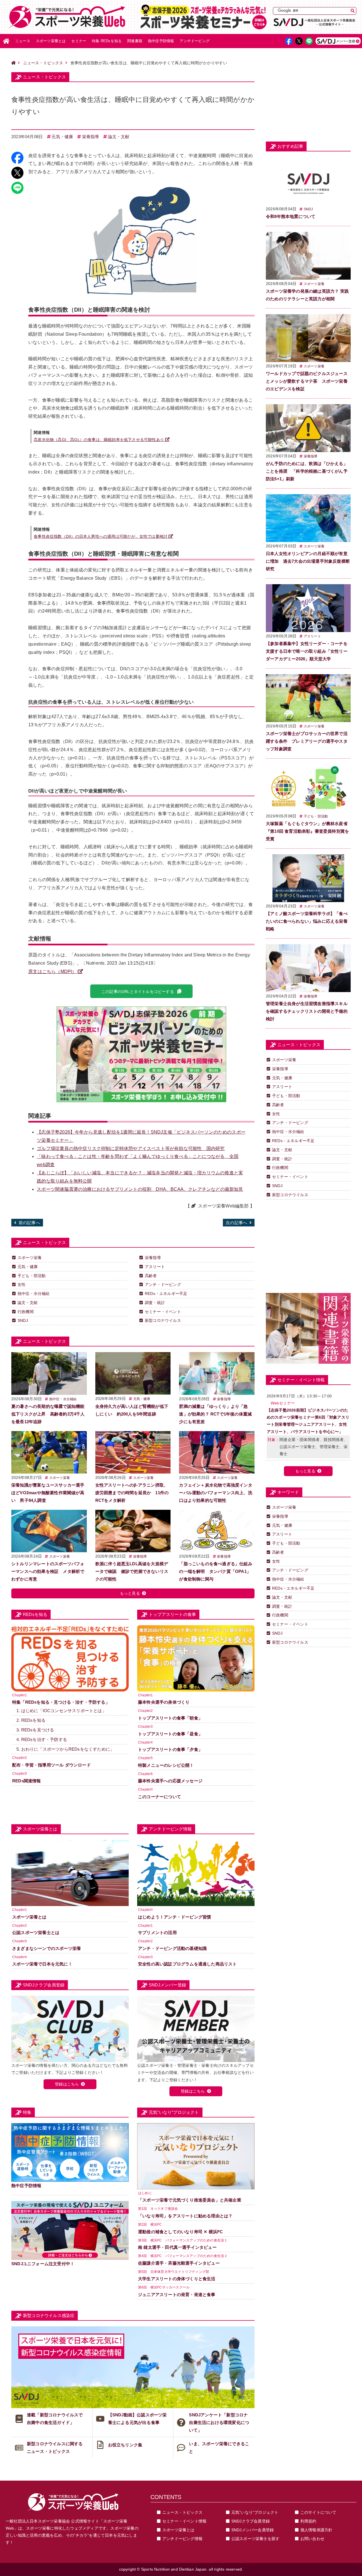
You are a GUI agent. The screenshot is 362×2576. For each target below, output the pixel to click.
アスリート (155, 1267)
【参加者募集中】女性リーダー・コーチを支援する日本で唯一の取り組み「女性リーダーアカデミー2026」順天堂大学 (307, 651)
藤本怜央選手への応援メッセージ (170, 1781)
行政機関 (26, 1312)
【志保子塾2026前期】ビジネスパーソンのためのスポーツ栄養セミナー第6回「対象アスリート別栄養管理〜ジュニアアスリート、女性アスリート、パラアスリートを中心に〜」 (308, 1421)
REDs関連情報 (27, 1781)
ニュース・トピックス (43, 63)
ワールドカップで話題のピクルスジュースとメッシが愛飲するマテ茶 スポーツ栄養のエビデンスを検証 (307, 381)
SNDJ (23, 1320)
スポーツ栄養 (30, 1258)
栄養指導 (91, 137)
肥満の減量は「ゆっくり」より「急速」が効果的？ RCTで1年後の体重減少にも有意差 (215, 1414)
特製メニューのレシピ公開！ (166, 1765)
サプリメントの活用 (157, 1932)
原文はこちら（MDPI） (52, 972)
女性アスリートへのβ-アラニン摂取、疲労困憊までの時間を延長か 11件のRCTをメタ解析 (132, 1493)
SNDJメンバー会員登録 (253, 2530)
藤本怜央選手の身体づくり (164, 1702)
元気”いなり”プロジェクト (255, 2512)
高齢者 (151, 1276)
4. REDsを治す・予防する (42, 1739)
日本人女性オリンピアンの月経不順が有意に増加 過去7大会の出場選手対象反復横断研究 (308, 561)
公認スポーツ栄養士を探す (255, 2539)
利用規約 (308, 2521)
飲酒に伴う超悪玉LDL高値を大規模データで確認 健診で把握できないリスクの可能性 (132, 1571)
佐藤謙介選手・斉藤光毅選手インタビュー (179, 2263)
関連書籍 (135, 41)
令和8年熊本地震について (291, 216)
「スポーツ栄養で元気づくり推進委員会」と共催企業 (190, 2200)
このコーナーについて (160, 1797)
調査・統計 (155, 1303)
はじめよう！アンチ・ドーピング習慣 (174, 1917)
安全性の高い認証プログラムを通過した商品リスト (188, 1964)
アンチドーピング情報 (182, 2539)
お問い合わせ (312, 2539)
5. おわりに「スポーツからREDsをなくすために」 (65, 1749)
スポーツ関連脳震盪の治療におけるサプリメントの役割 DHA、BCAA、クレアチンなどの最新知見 (140, 1189)
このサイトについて (318, 2512)
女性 (21, 1284)
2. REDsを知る (31, 1720)
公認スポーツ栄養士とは (36, 1932)
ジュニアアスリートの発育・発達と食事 (177, 2295)
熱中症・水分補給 (34, 1294)
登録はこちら (67, 2084)
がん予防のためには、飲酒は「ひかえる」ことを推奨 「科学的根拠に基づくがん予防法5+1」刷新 (307, 471)
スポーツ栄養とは (51, 41)
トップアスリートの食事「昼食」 (170, 1734)
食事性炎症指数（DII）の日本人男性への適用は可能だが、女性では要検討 (101, 536)
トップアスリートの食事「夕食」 (170, 1749)
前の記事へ (29, 1223)
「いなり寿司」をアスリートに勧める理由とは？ (185, 2216)
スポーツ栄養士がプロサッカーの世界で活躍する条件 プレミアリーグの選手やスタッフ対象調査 (307, 741)
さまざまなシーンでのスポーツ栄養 (47, 1948)
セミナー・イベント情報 (184, 2521)
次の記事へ (236, 1223)
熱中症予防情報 (161, 41)
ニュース (23, 41)
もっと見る (130, 1593)
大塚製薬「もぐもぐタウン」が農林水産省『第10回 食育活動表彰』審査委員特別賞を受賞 (307, 831)
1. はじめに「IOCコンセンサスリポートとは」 (61, 1711)
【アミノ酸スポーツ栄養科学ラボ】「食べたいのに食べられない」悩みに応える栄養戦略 (307, 921)
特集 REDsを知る (107, 41)
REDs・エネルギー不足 (166, 1294)
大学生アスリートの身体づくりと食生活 (177, 2279)
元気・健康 (62, 137)
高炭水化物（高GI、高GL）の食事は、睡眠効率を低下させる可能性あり (99, 440)
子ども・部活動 (32, 1276)
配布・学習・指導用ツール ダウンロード (51, 1765)
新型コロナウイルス (163, 1320)
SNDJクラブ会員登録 (251, 2521)
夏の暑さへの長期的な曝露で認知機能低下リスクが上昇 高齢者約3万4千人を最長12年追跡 (48, 1414)
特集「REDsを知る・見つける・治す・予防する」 (61, 1702)
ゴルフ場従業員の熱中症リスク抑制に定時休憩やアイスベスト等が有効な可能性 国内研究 (131, 1148)
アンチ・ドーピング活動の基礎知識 (172, 1948)
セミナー (79, 41)
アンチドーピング (195, 41)
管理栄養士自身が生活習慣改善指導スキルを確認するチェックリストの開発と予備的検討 (307, 1011)
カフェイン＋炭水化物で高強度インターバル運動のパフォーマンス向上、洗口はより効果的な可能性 (216, 1493)
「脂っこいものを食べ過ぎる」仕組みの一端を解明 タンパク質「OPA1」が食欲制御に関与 (216, 1571)
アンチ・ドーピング (163, 1284)
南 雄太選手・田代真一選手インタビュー (177, 2247)
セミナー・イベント (163, 1312)
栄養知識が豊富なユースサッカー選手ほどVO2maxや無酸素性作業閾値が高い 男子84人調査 (48, 1493)
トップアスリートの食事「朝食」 (170, 1718)
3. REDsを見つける (35, 1730)
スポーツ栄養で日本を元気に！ (42, 1964)
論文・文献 (119, 137)
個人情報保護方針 (316, 2530)
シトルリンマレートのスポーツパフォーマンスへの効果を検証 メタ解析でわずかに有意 (48, 1571)
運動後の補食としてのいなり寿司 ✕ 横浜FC (180, 2232)
